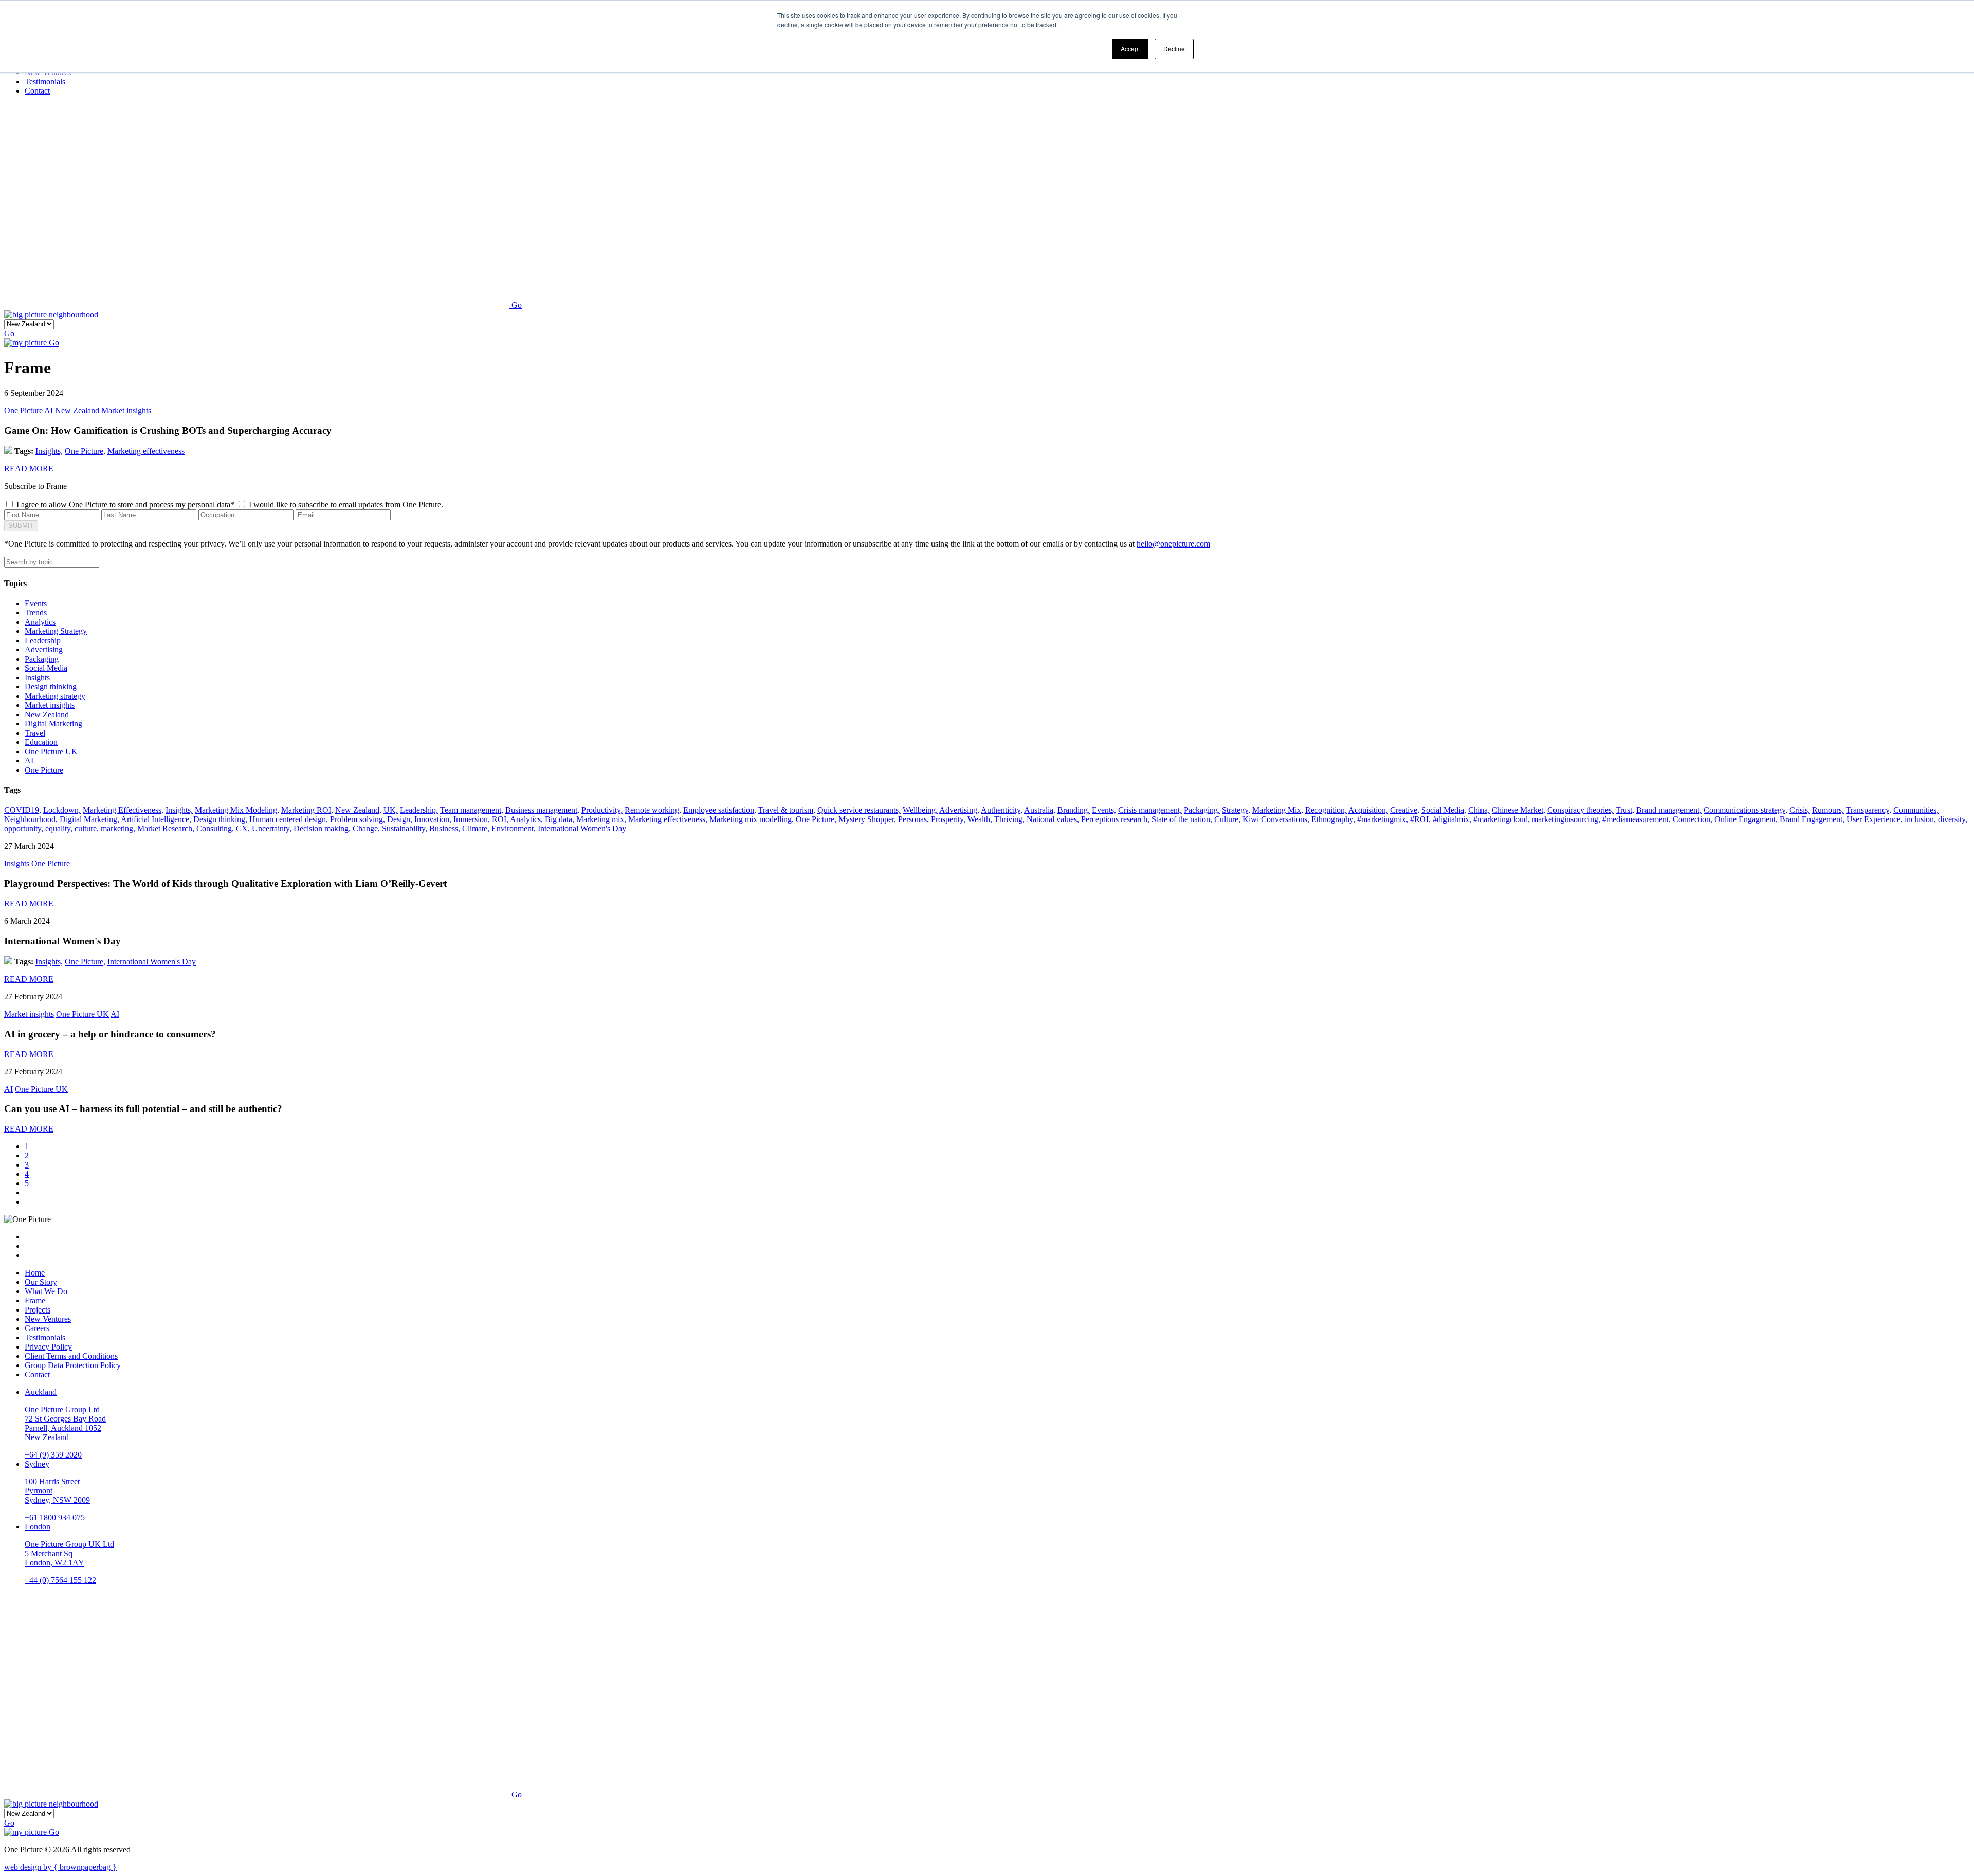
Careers (37, 1328)
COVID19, (23, 810)
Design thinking (51, 687)
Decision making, (322, 828)
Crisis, (1800, 810)
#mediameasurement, (1637, 819)
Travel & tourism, (787, 810)
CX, (243, 828)
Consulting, (215, 828)
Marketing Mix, (1278, 810)
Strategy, (1236, 810)
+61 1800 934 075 (55, 1517)
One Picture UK (51, 751)
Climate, (476, 828)
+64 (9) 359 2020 (53, 1455)
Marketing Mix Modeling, (237, 810)
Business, (445, 828)
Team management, (472, 810)
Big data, (560, 819)
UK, (391, 810)
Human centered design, (289, 819)
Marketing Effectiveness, (123, 810)
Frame (35, 1300)
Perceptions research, (1115, 819)
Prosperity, (948, 819)
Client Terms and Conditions (71, 1356)
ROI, (500, 819)
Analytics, (526, 819)
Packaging (42, 659)
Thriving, (1009, 819)
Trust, (1625, 810)
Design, (400, 819)
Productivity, (602, 810)
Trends (36, 613)
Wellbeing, (920, 810)
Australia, (1040, 810)
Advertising (44, 650)
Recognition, (1326, 810)
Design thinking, (220, 819)
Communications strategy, (1745, 810)
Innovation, (433, 819)
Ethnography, (1333, 819)
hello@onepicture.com (1173, 544)
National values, (1053, 819)
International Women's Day (582, 828)
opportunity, (24, 828)
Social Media (46, 668)
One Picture (23, 411)
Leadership (43, 640)
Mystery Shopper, (867, 819)
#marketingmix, (1383, 819)
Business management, (542, 810)
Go (517, 305)
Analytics (40, 622)
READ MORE (29, 469)
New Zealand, (358, 810)
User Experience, (1875, 819)
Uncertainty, (272, 828)
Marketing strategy (55, 696)
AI (49, 411)
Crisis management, (1150, 810)
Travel (35, 733)
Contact (37, 1374)
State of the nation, (1182, 819)
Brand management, (1669, 810)
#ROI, (1420, 819)
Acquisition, (1368, 810)
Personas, (913, 819)
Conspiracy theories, (1580, 810)
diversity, (1953, 819)
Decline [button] (1174, 49)
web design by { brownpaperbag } (60, 1867)
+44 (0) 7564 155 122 (60, 1580)
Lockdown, (62, 810)
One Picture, (85, 451)
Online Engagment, (1746, 819)
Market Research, (166, 828)
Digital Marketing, (89, 819)
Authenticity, (1002, 810)
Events (36, 603)
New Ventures (48, 1319)
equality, (59, 828)
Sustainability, (405, 828)
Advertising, (959, 810)
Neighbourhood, (31, 819)
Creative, (1405, 810)
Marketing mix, (601, 819)
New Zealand (77, 411)
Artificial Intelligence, (156, 819)
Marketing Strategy (56, 631)
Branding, (1074, 810)
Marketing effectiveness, (668, 819)
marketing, (118, 828)
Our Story (41, 1282)
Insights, (49, 451)
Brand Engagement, (1812, 819)
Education (41, 742)
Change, (366, 828)
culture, (87, 828)
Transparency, (1869, 810)
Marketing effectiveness (146, 451)
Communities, (1916, 810)
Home (35, 1273)
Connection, (1693, 819)
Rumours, (1828, 810)
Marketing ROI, (307, 810)
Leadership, (419, 810)
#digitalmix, (1452, 819)
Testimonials (45, 1337)
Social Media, (1444, 810)
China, (1479, 810)
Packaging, (1202, 810)
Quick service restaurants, (859, 810)
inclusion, (1920, 819)
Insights (37, 677)
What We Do (46, 1291)
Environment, (514, 828)
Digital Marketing (53, 724)
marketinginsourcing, (1566, 819)
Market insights (126, 411)
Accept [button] (1130, 49)
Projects (38, 1310)
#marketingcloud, (1502, 819)
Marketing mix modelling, (752, 819)
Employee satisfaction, (720, 810)
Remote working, (653, 810)
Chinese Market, (1519, 810)
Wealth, (980, 819)
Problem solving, (358, 819)
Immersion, (472, 819)
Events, (1104, 810)
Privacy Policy (48, 1347)
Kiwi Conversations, (1276, 819)
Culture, (1227, 819)
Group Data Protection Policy (73, 1365)
